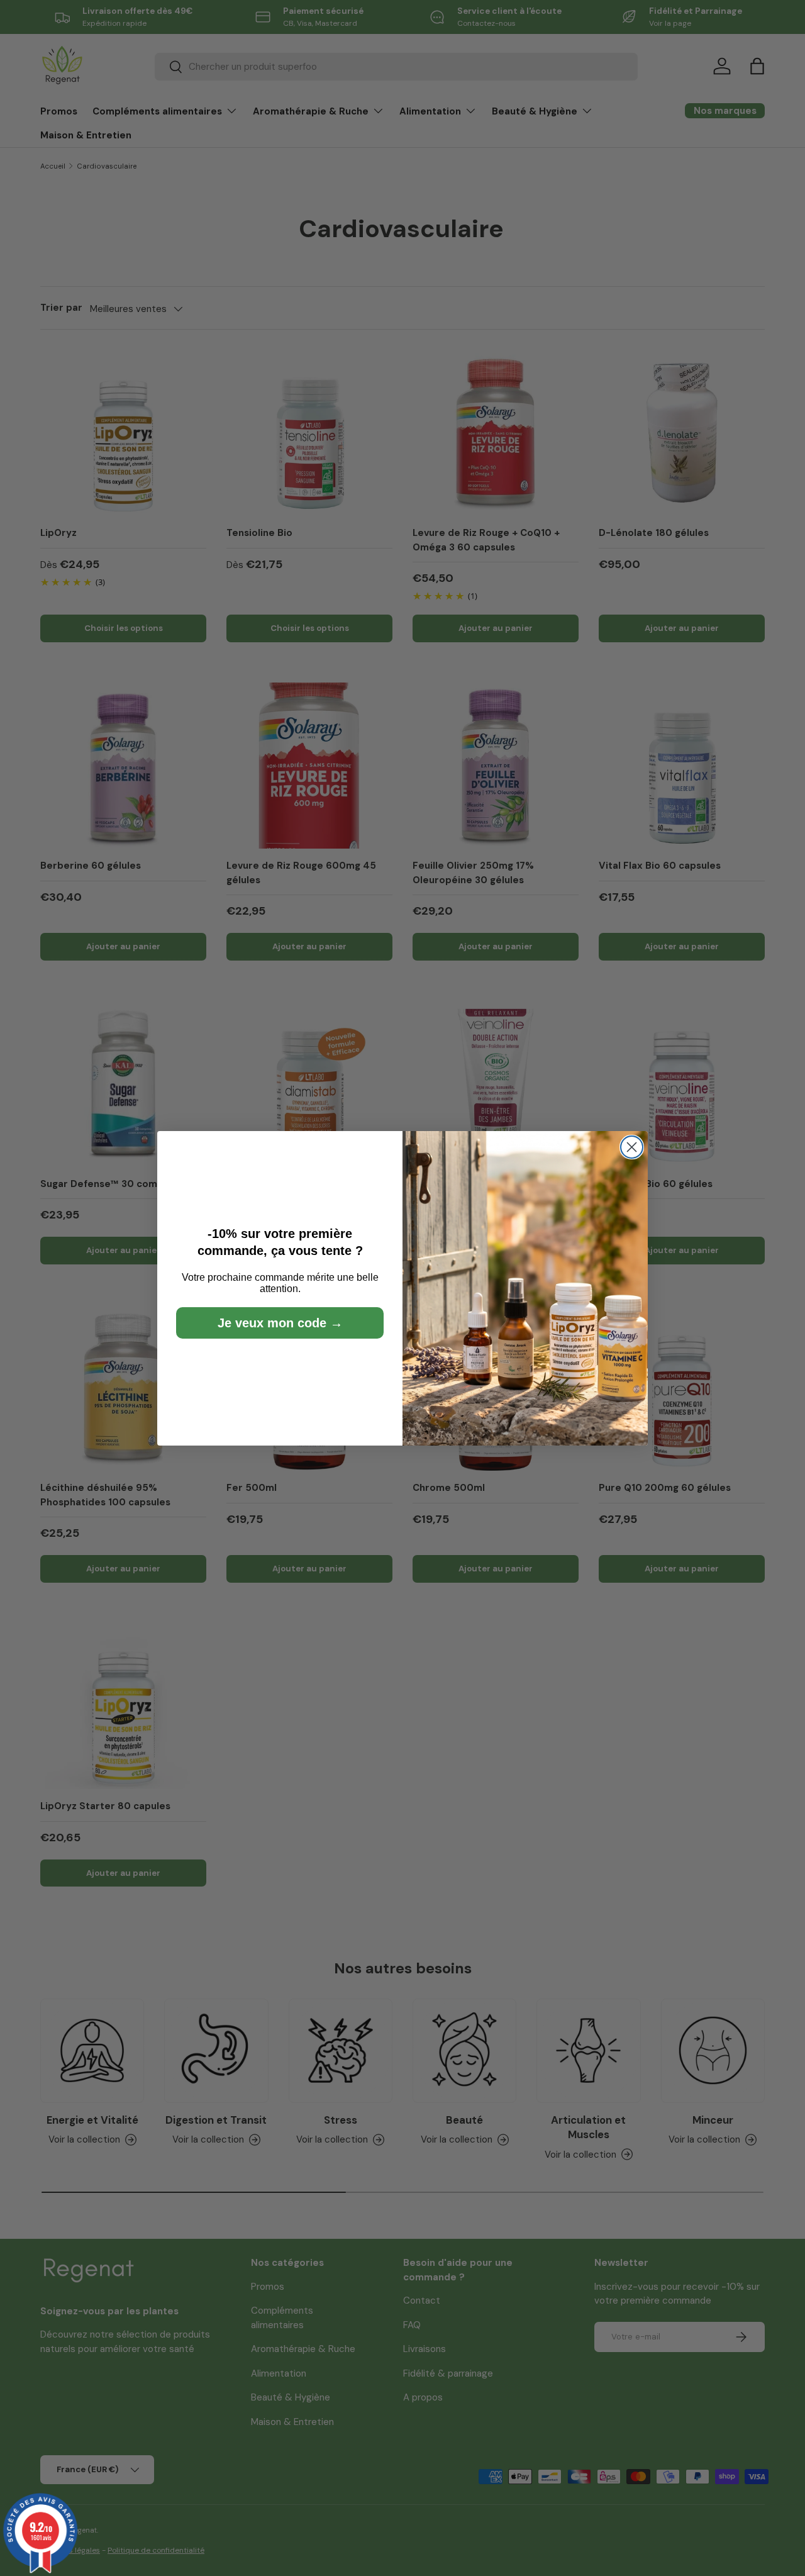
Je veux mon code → (280, 1323)
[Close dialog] (632, 1147)
